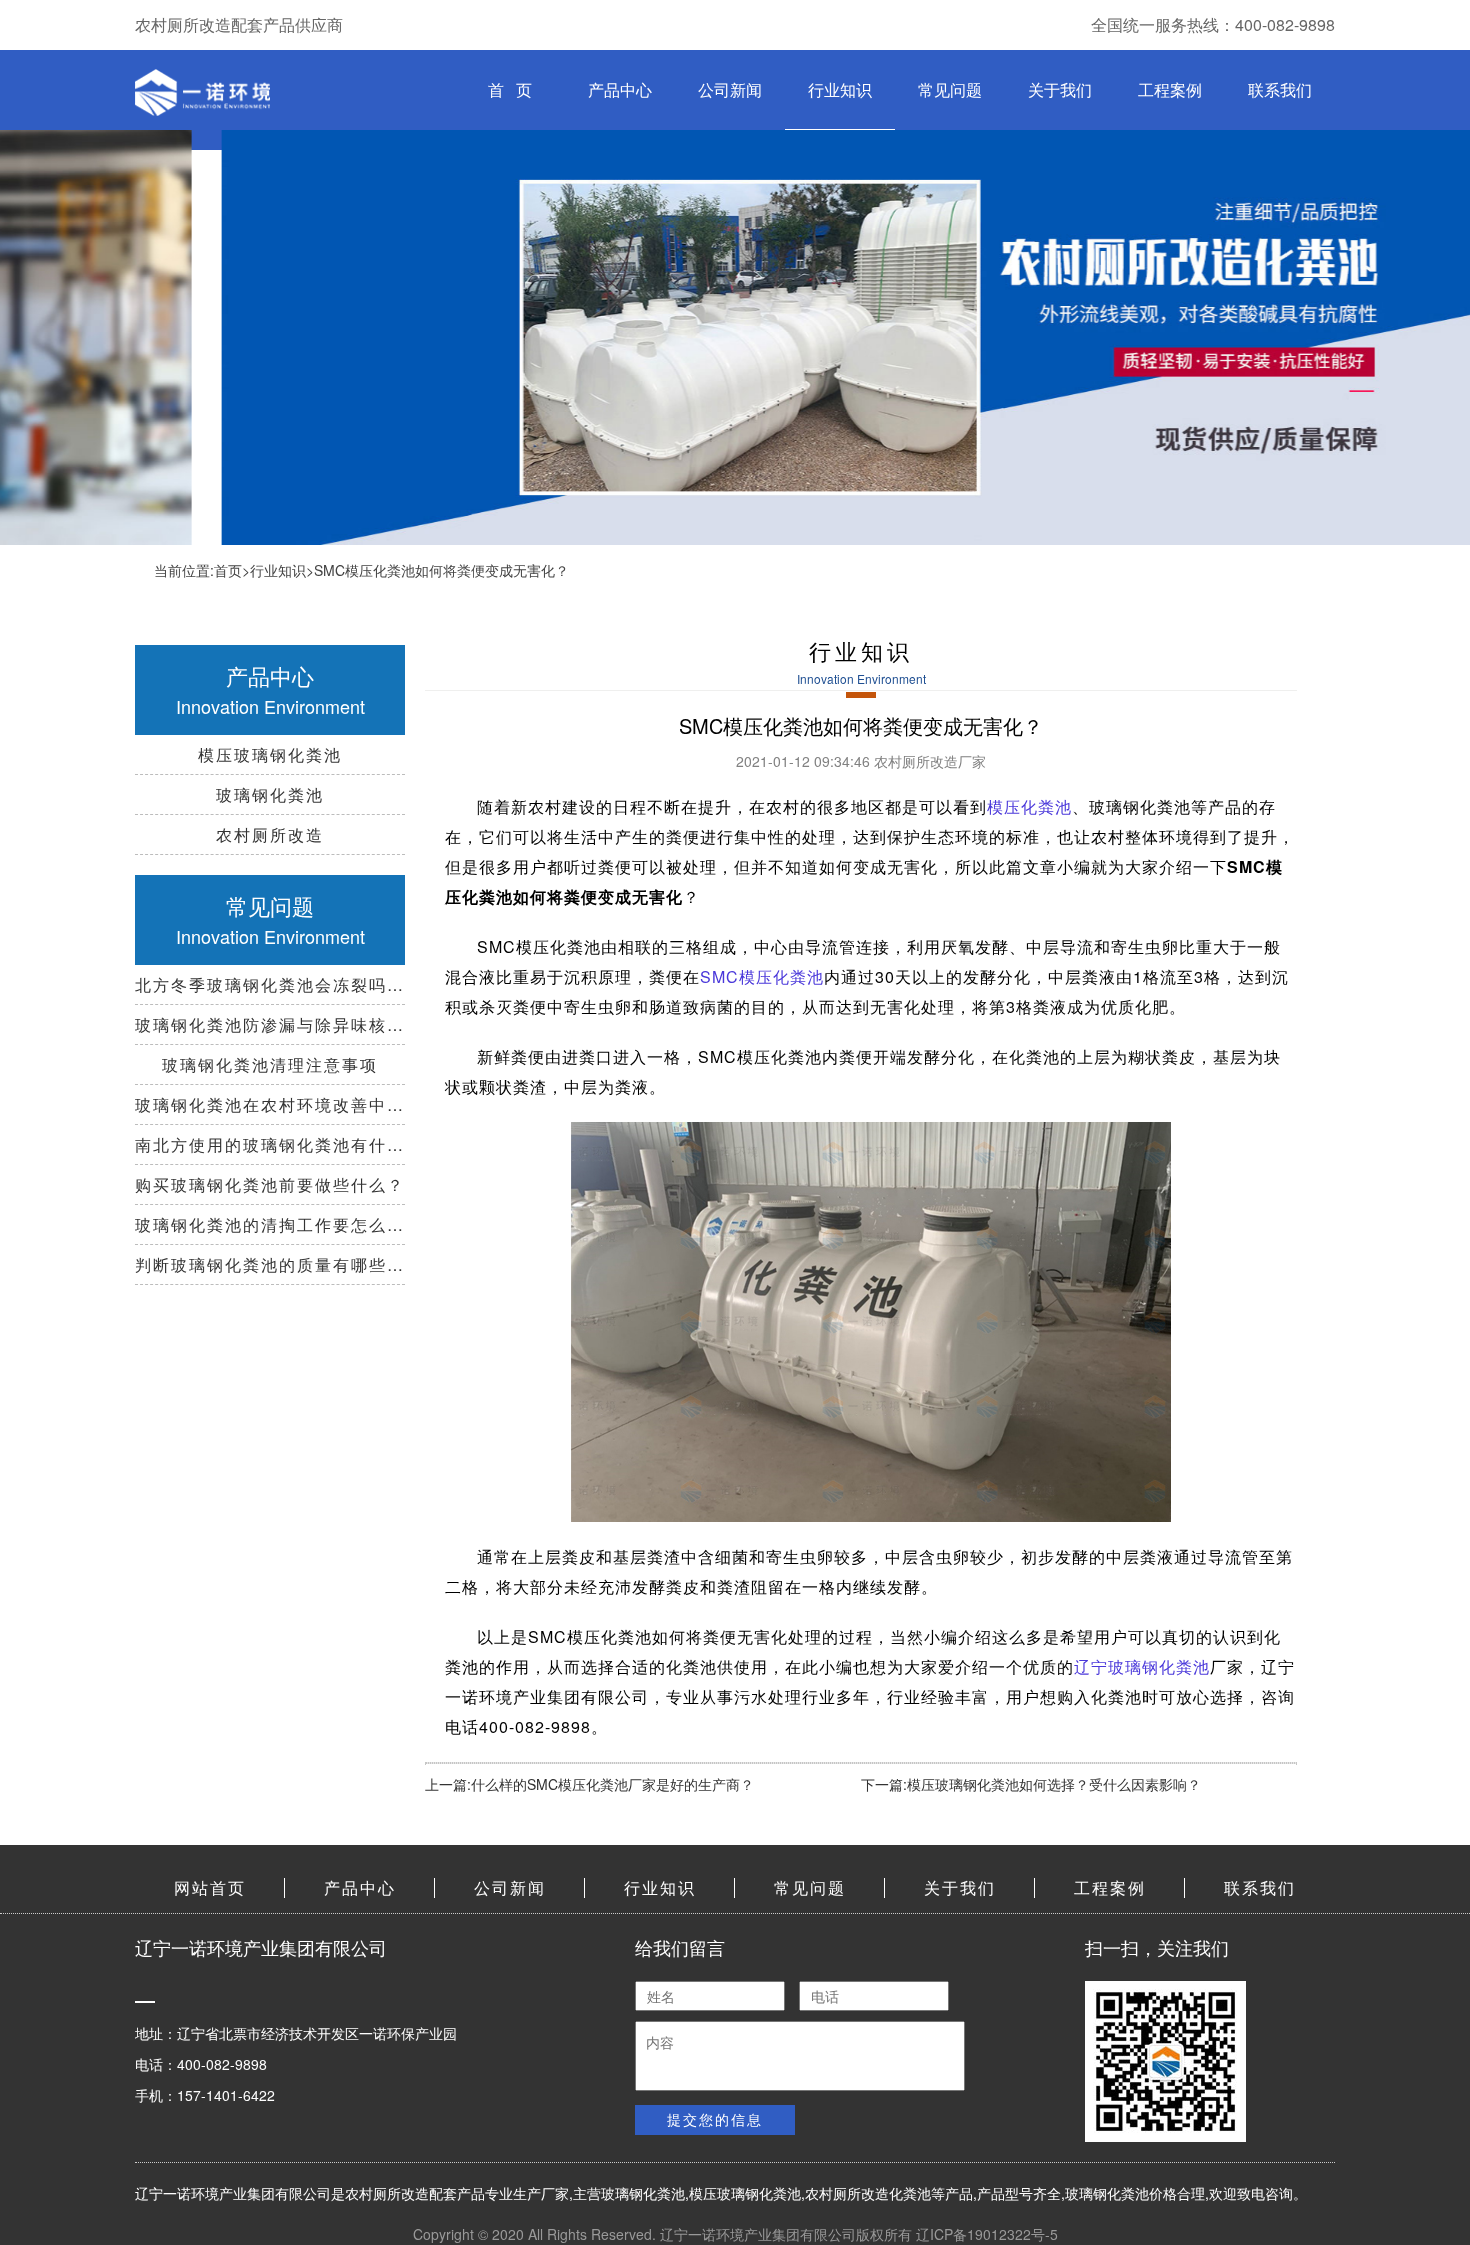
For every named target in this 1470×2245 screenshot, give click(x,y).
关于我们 (1060, 89)
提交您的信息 (715, 2119)
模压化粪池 (1029, 806)
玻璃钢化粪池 (643, 2193)
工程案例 (1170, 89)
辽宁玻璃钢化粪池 (1142, 1666)
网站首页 (210, 1887)
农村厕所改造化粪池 (868, 2193)
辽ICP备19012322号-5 (987, 2234)
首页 (228, 570)
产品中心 (620, 89)
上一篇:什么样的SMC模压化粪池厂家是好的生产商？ (589, 1784)
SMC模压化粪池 (762, 976)
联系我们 (1280, 89)
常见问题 (950, 89)
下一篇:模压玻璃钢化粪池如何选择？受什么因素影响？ (1031, 1784)
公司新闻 (730, 89)
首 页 (510, 89)
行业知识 (840, 89)
